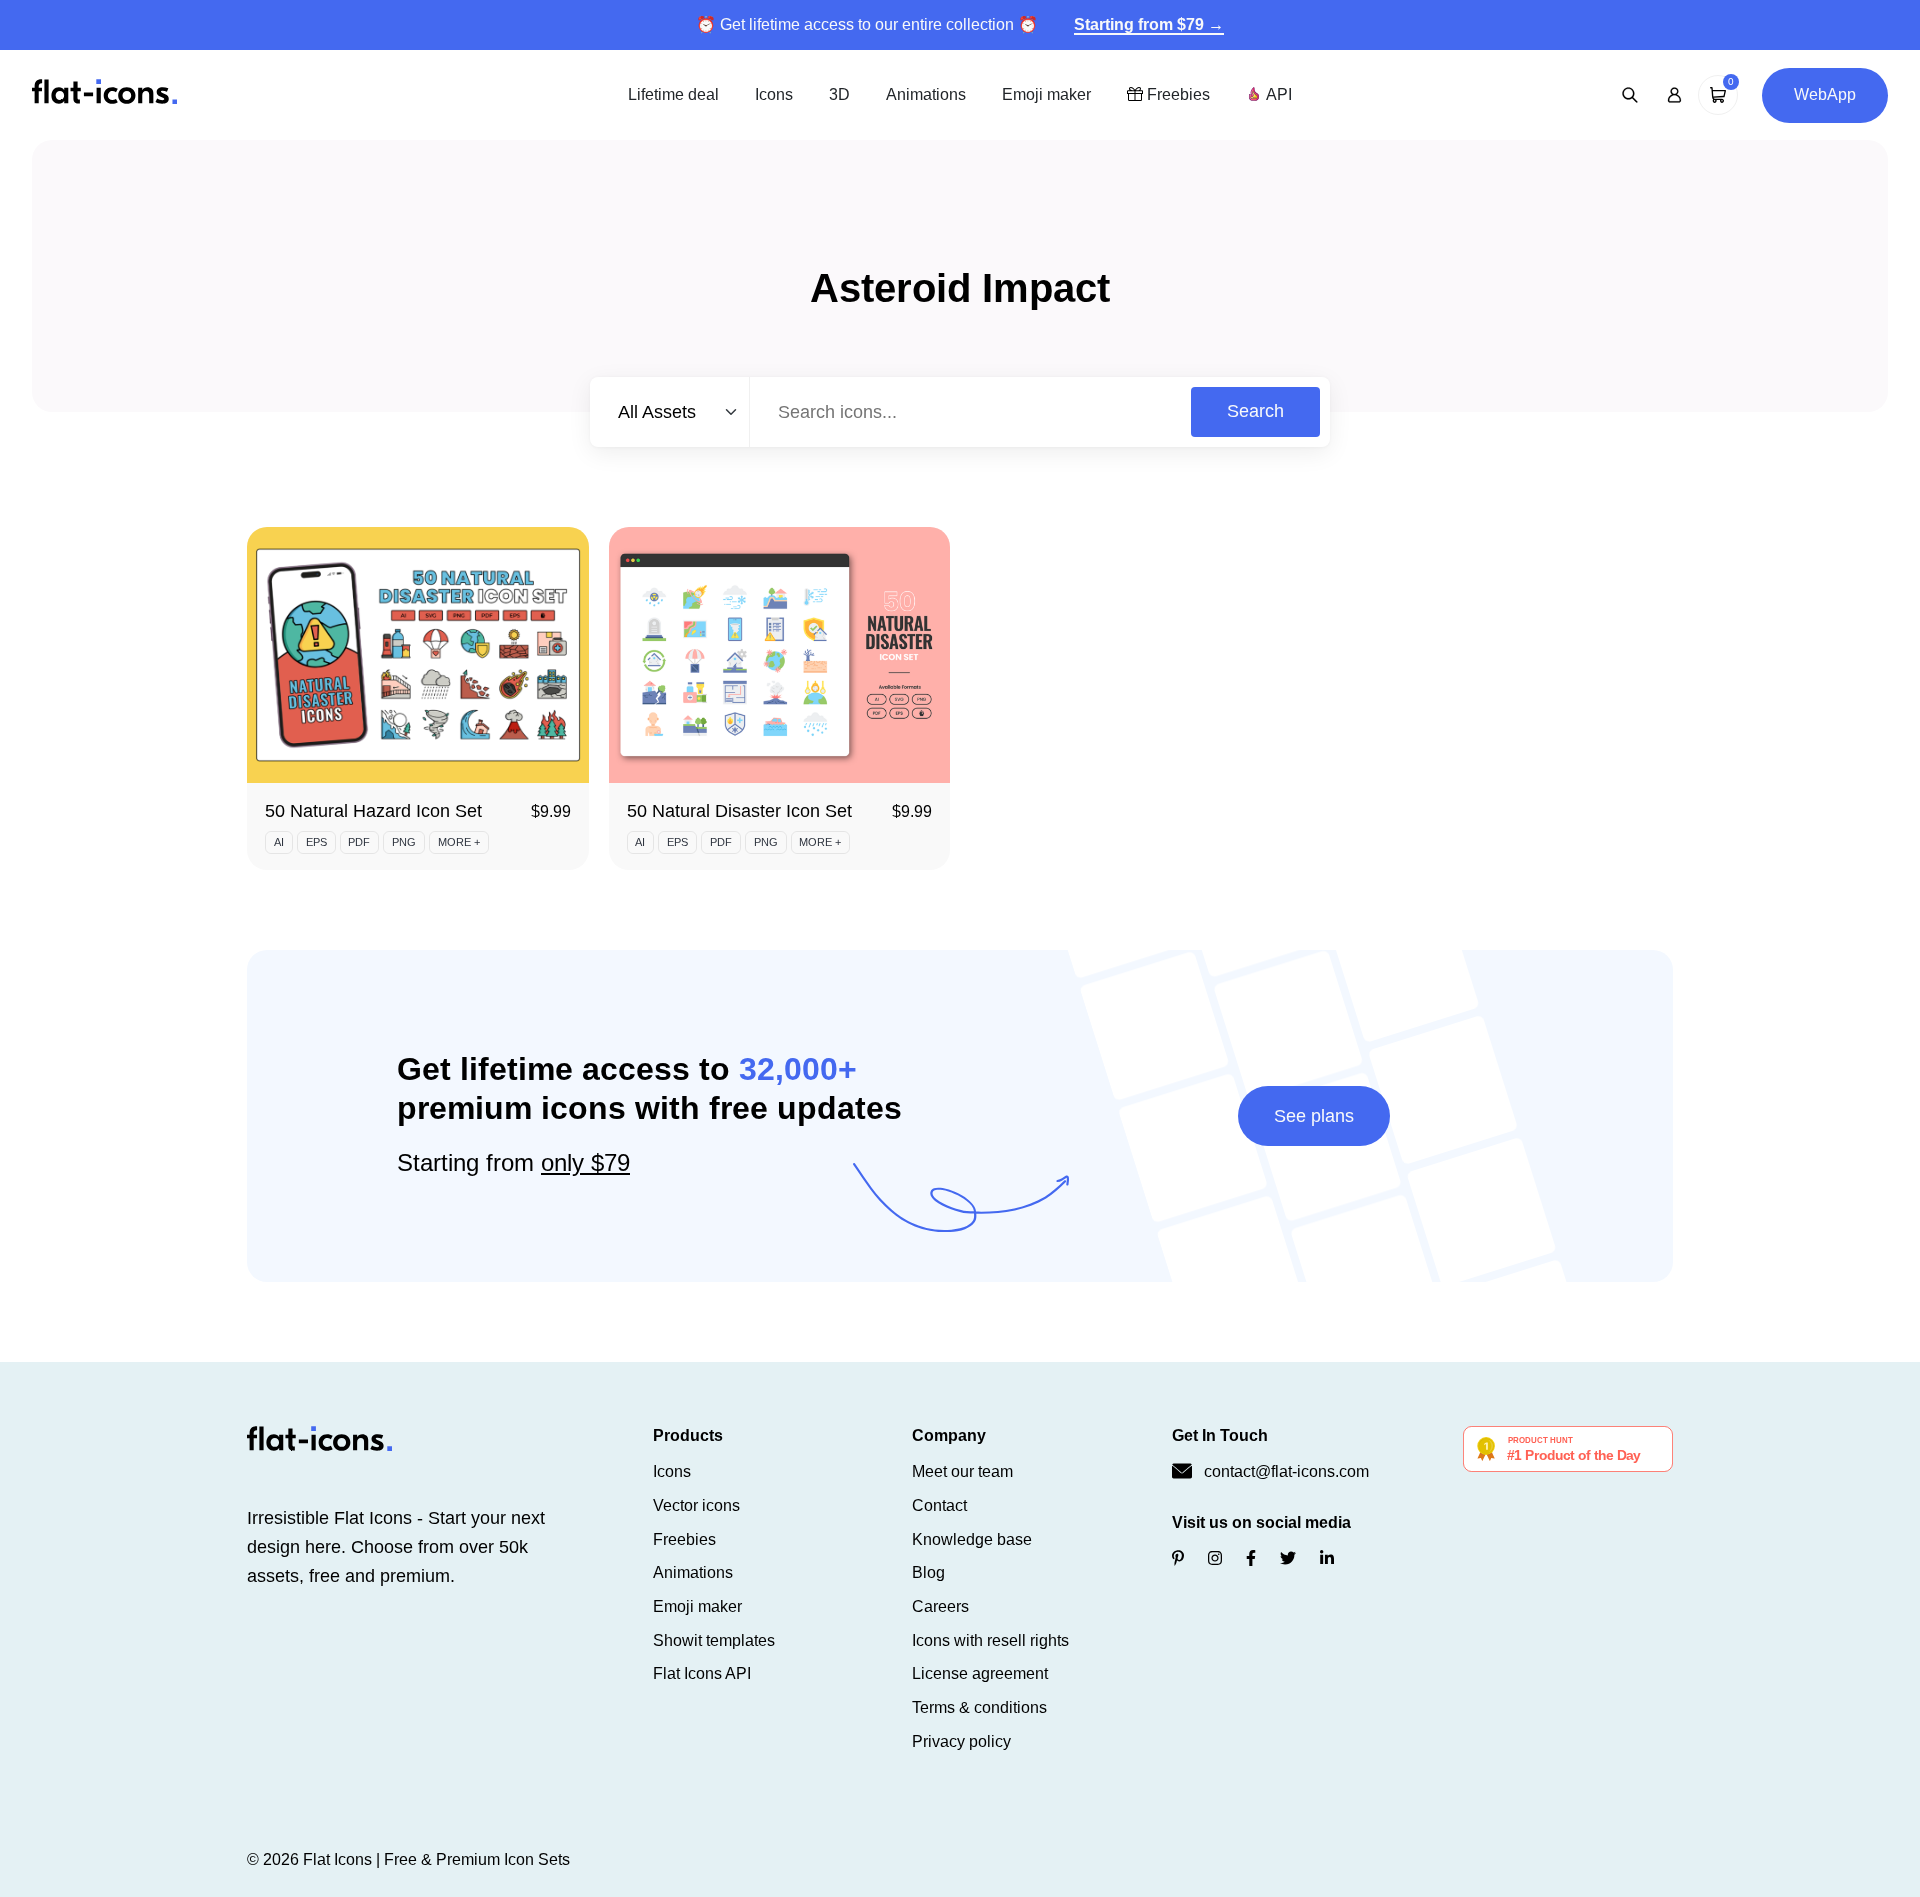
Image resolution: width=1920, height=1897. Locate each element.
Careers (940, 1606)
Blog (928, 1572)
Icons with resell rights (990, 1640)
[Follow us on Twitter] (1288, 1558)
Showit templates (714, 1640)
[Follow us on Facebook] (1251, 1558)
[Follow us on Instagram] (1215, 1558)
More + (459, 842)
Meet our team (962, 1471)
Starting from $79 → (1149, 24)
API (1277, 94)
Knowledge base (972, 1539)
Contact (939, 1505)
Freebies (1176, 94)
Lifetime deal (673, 94)
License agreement (980, 1673)
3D (839, 94)
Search (1255, 411)
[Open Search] (1630, 95)
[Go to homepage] (104, 93)
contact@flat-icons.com (1286, 1471)
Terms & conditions (979, 1707)
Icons (774, 94)
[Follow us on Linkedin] (1327, 1558)
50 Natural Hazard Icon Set (373, 811)
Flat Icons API (702, 1673)
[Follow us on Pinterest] (1178, 1558)
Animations (926, 94)
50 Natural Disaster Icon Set (739, 811)
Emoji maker (1046, 94)
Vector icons (696, 1505)
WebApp (1825, 94)
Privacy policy (961, 1741)
